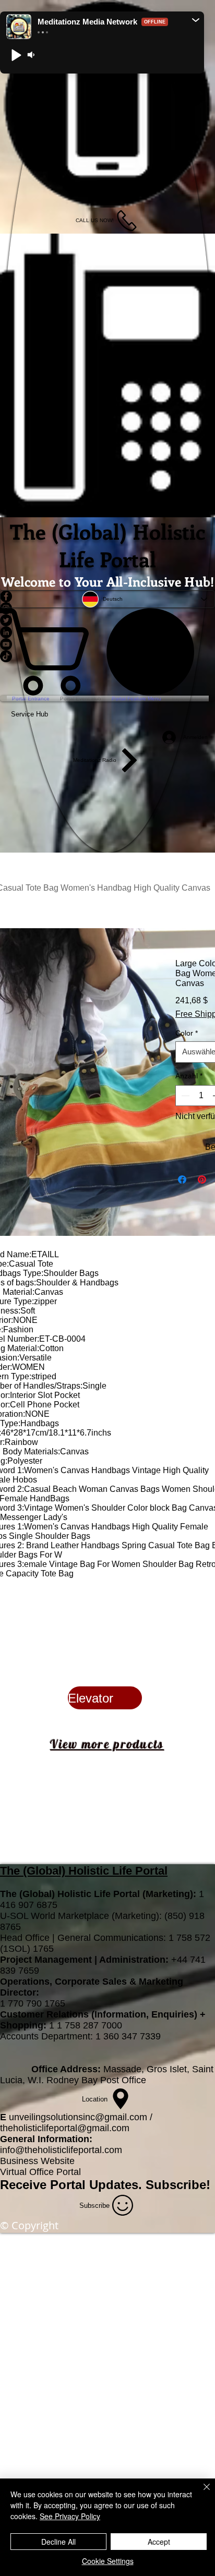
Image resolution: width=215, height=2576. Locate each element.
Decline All (58, 2542)
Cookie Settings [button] (108, 2561)
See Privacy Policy (70, 2516)
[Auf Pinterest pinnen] (202, 1212)
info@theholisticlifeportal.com (61, 2182)
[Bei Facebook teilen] (182, 1212)
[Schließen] (200, 2493)
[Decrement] (184, 1128)
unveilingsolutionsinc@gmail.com (78, 2149)
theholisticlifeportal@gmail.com (65, 2160)
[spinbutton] (201, 1128)
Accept (159, 2542)
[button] (196, 20)
